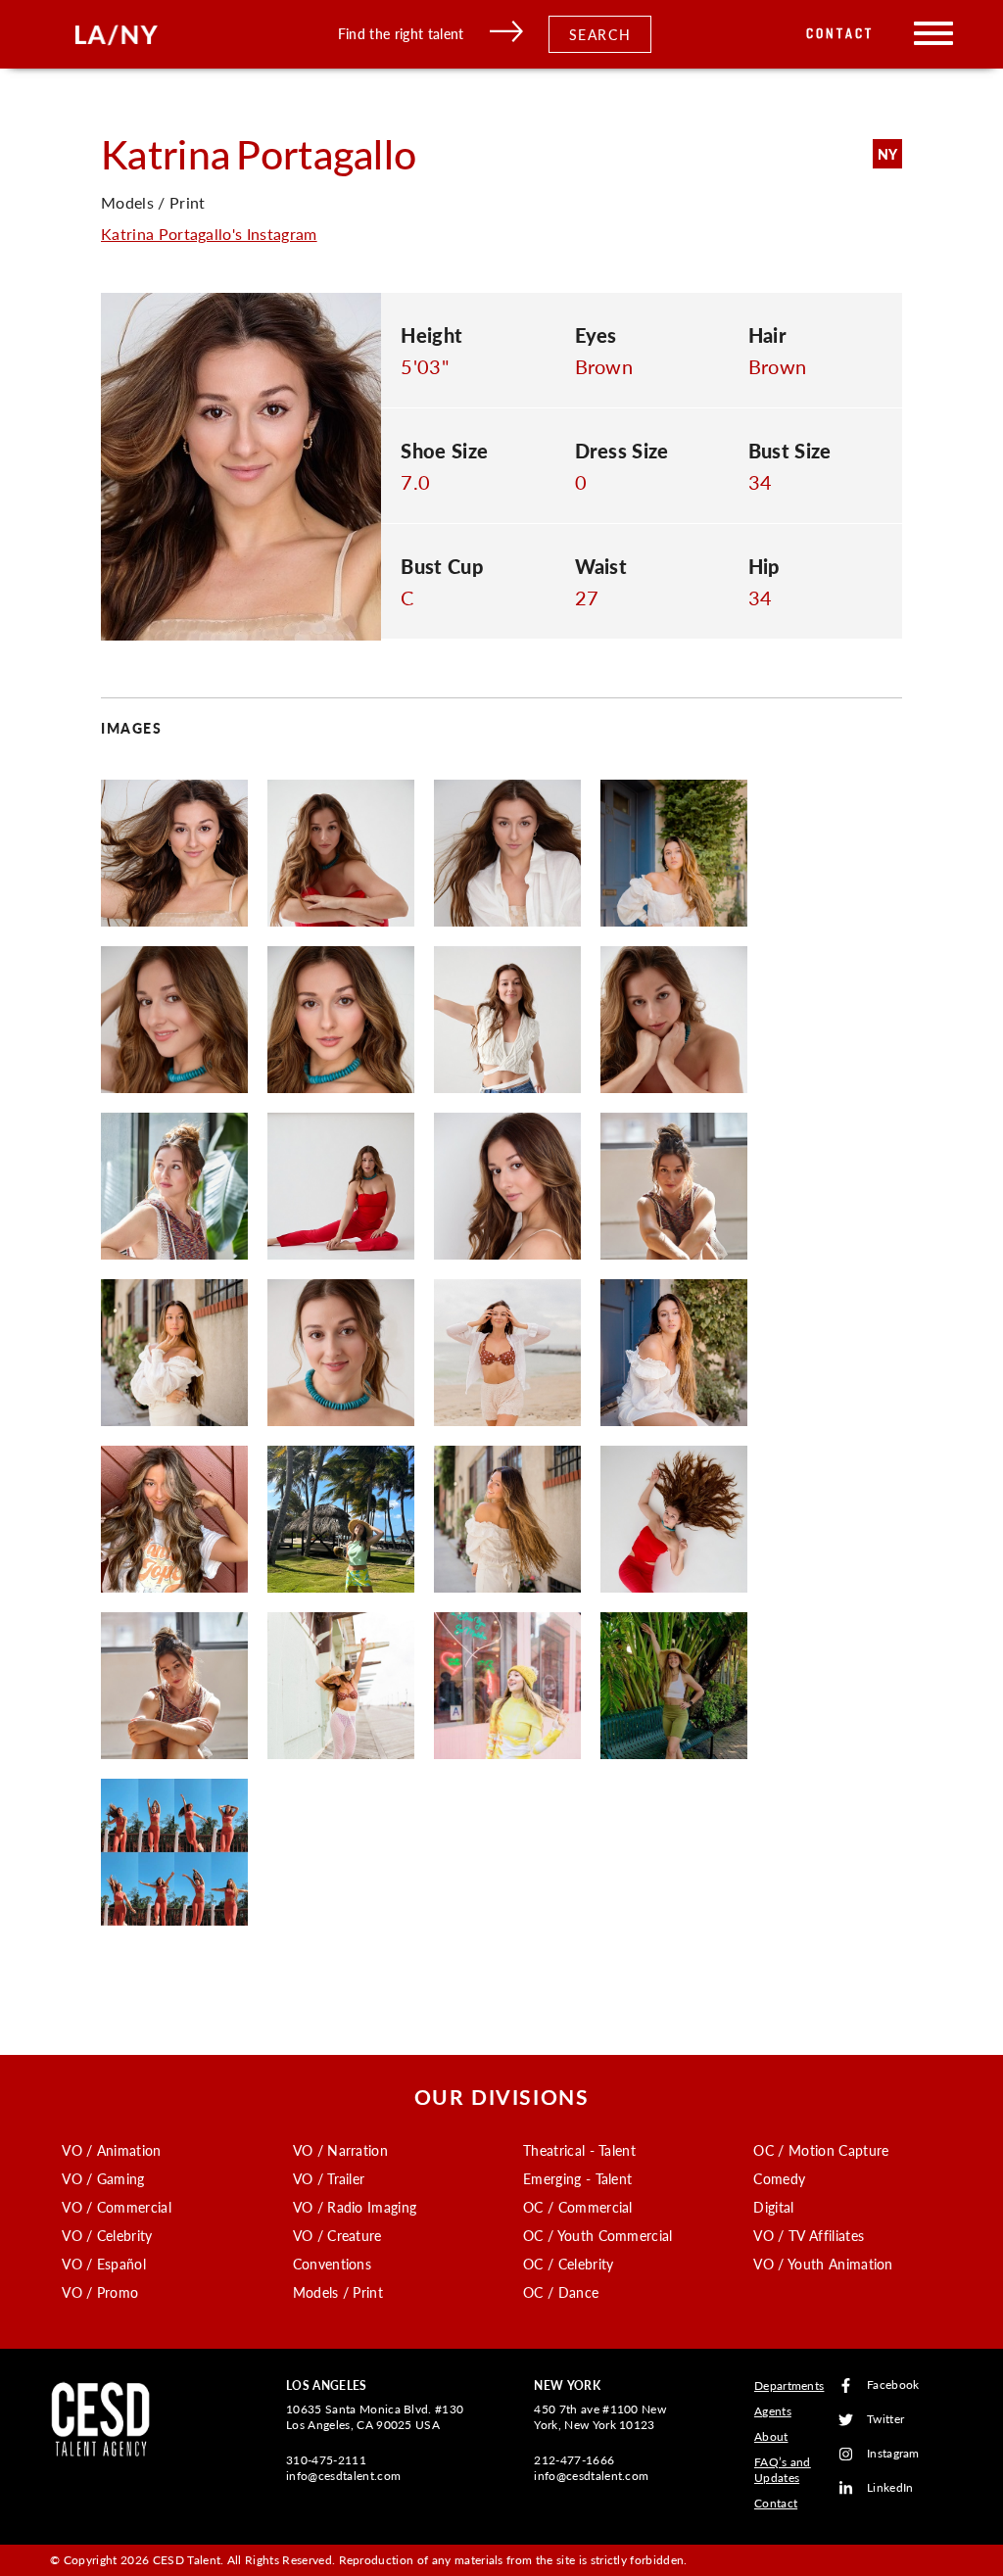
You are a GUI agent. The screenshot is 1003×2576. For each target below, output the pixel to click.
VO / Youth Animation (823, 2264)
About (771, 2436)
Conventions (333, 2264)
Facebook (893, 2385)
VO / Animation (111, 2150)
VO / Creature (337, 2235)
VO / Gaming (103, 2178)
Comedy (779, 2178)
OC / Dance (561, 2292)
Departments (789, 2385)
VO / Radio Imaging (355, 2207)
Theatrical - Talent (579, 2150)
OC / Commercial (578, 2207)
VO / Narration (340, 2150)
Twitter (885, 2420)
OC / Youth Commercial (598, 2235)
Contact (840, 34)
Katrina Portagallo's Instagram (209, 234)
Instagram (893, 2454)
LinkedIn (890, 2488)
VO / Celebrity (107, 2235)
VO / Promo (100, 2292)
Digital (773, 2207)
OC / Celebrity (568, 2264)
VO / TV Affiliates (809, 2235)
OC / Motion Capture (821, 2150)
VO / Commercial (117, 2207)
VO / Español (104, 2264)
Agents (773, 2411)
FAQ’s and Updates (783, 2470)
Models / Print (338, 2292)
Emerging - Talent (577, 2178)
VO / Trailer (329, 2178)
